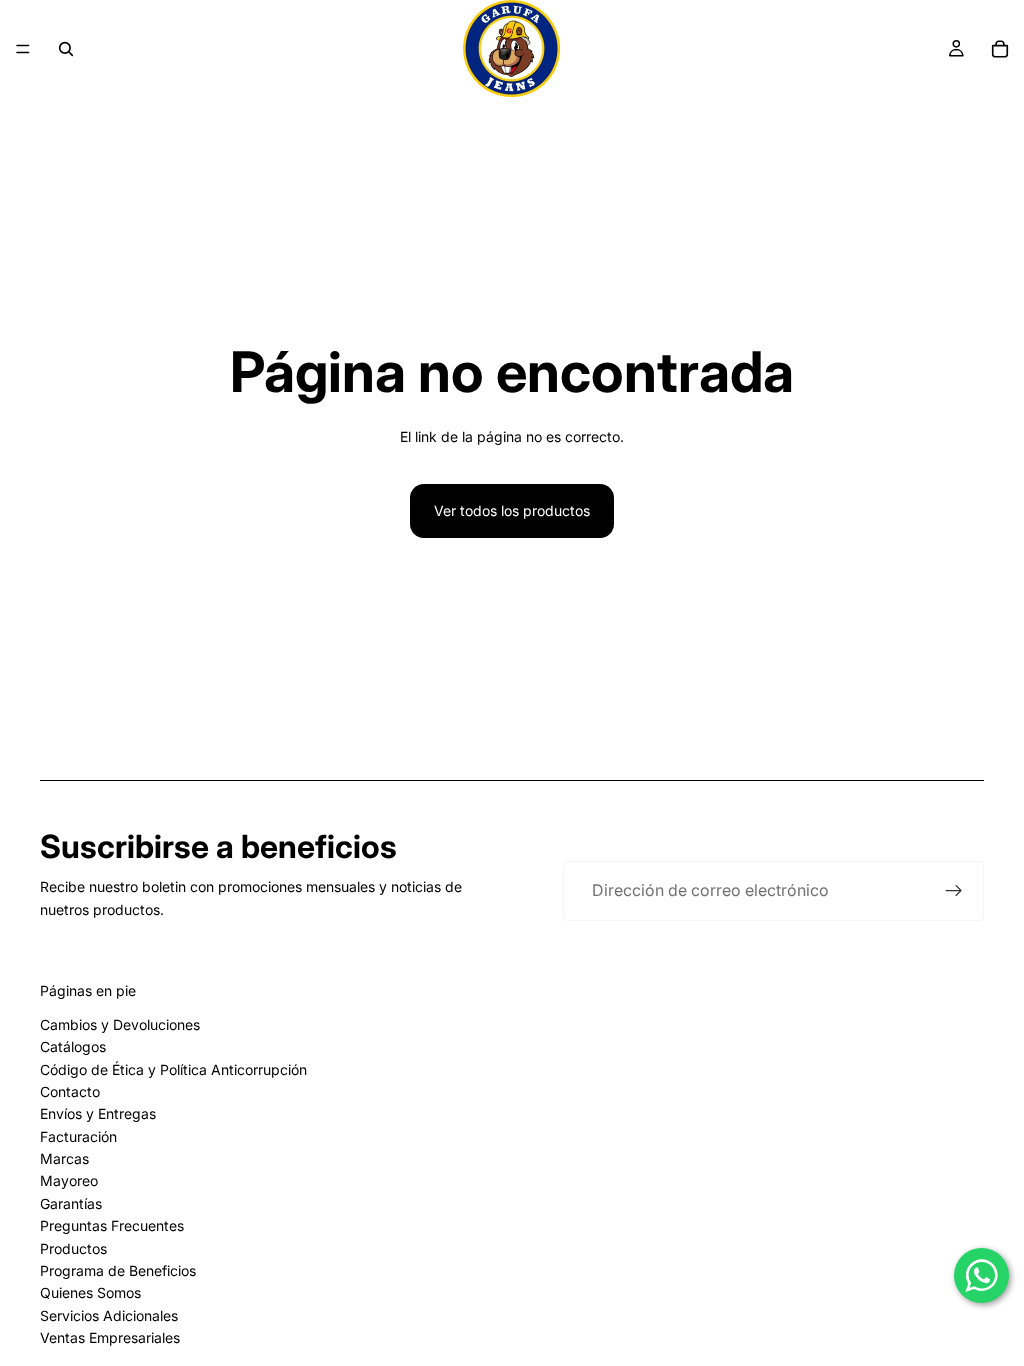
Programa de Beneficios (118, 1270)
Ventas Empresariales (110, 1337)
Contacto (70, 1091)
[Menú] (23, 49)
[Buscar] (66, 49)
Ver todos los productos (512, 510)
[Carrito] (1000, 49)
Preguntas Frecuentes (112, 1225)
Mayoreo (69, 1180)
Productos (73, 1248)
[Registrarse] (954, 891)
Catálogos (73, 1046)
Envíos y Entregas (98, 1113)
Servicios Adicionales (109, 1315)
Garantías (71, 1203)
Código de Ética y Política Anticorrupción (173, 1069)
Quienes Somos (90, 1292)
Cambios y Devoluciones (120, 1024)
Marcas (64, 1158)
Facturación (78, 1136)
